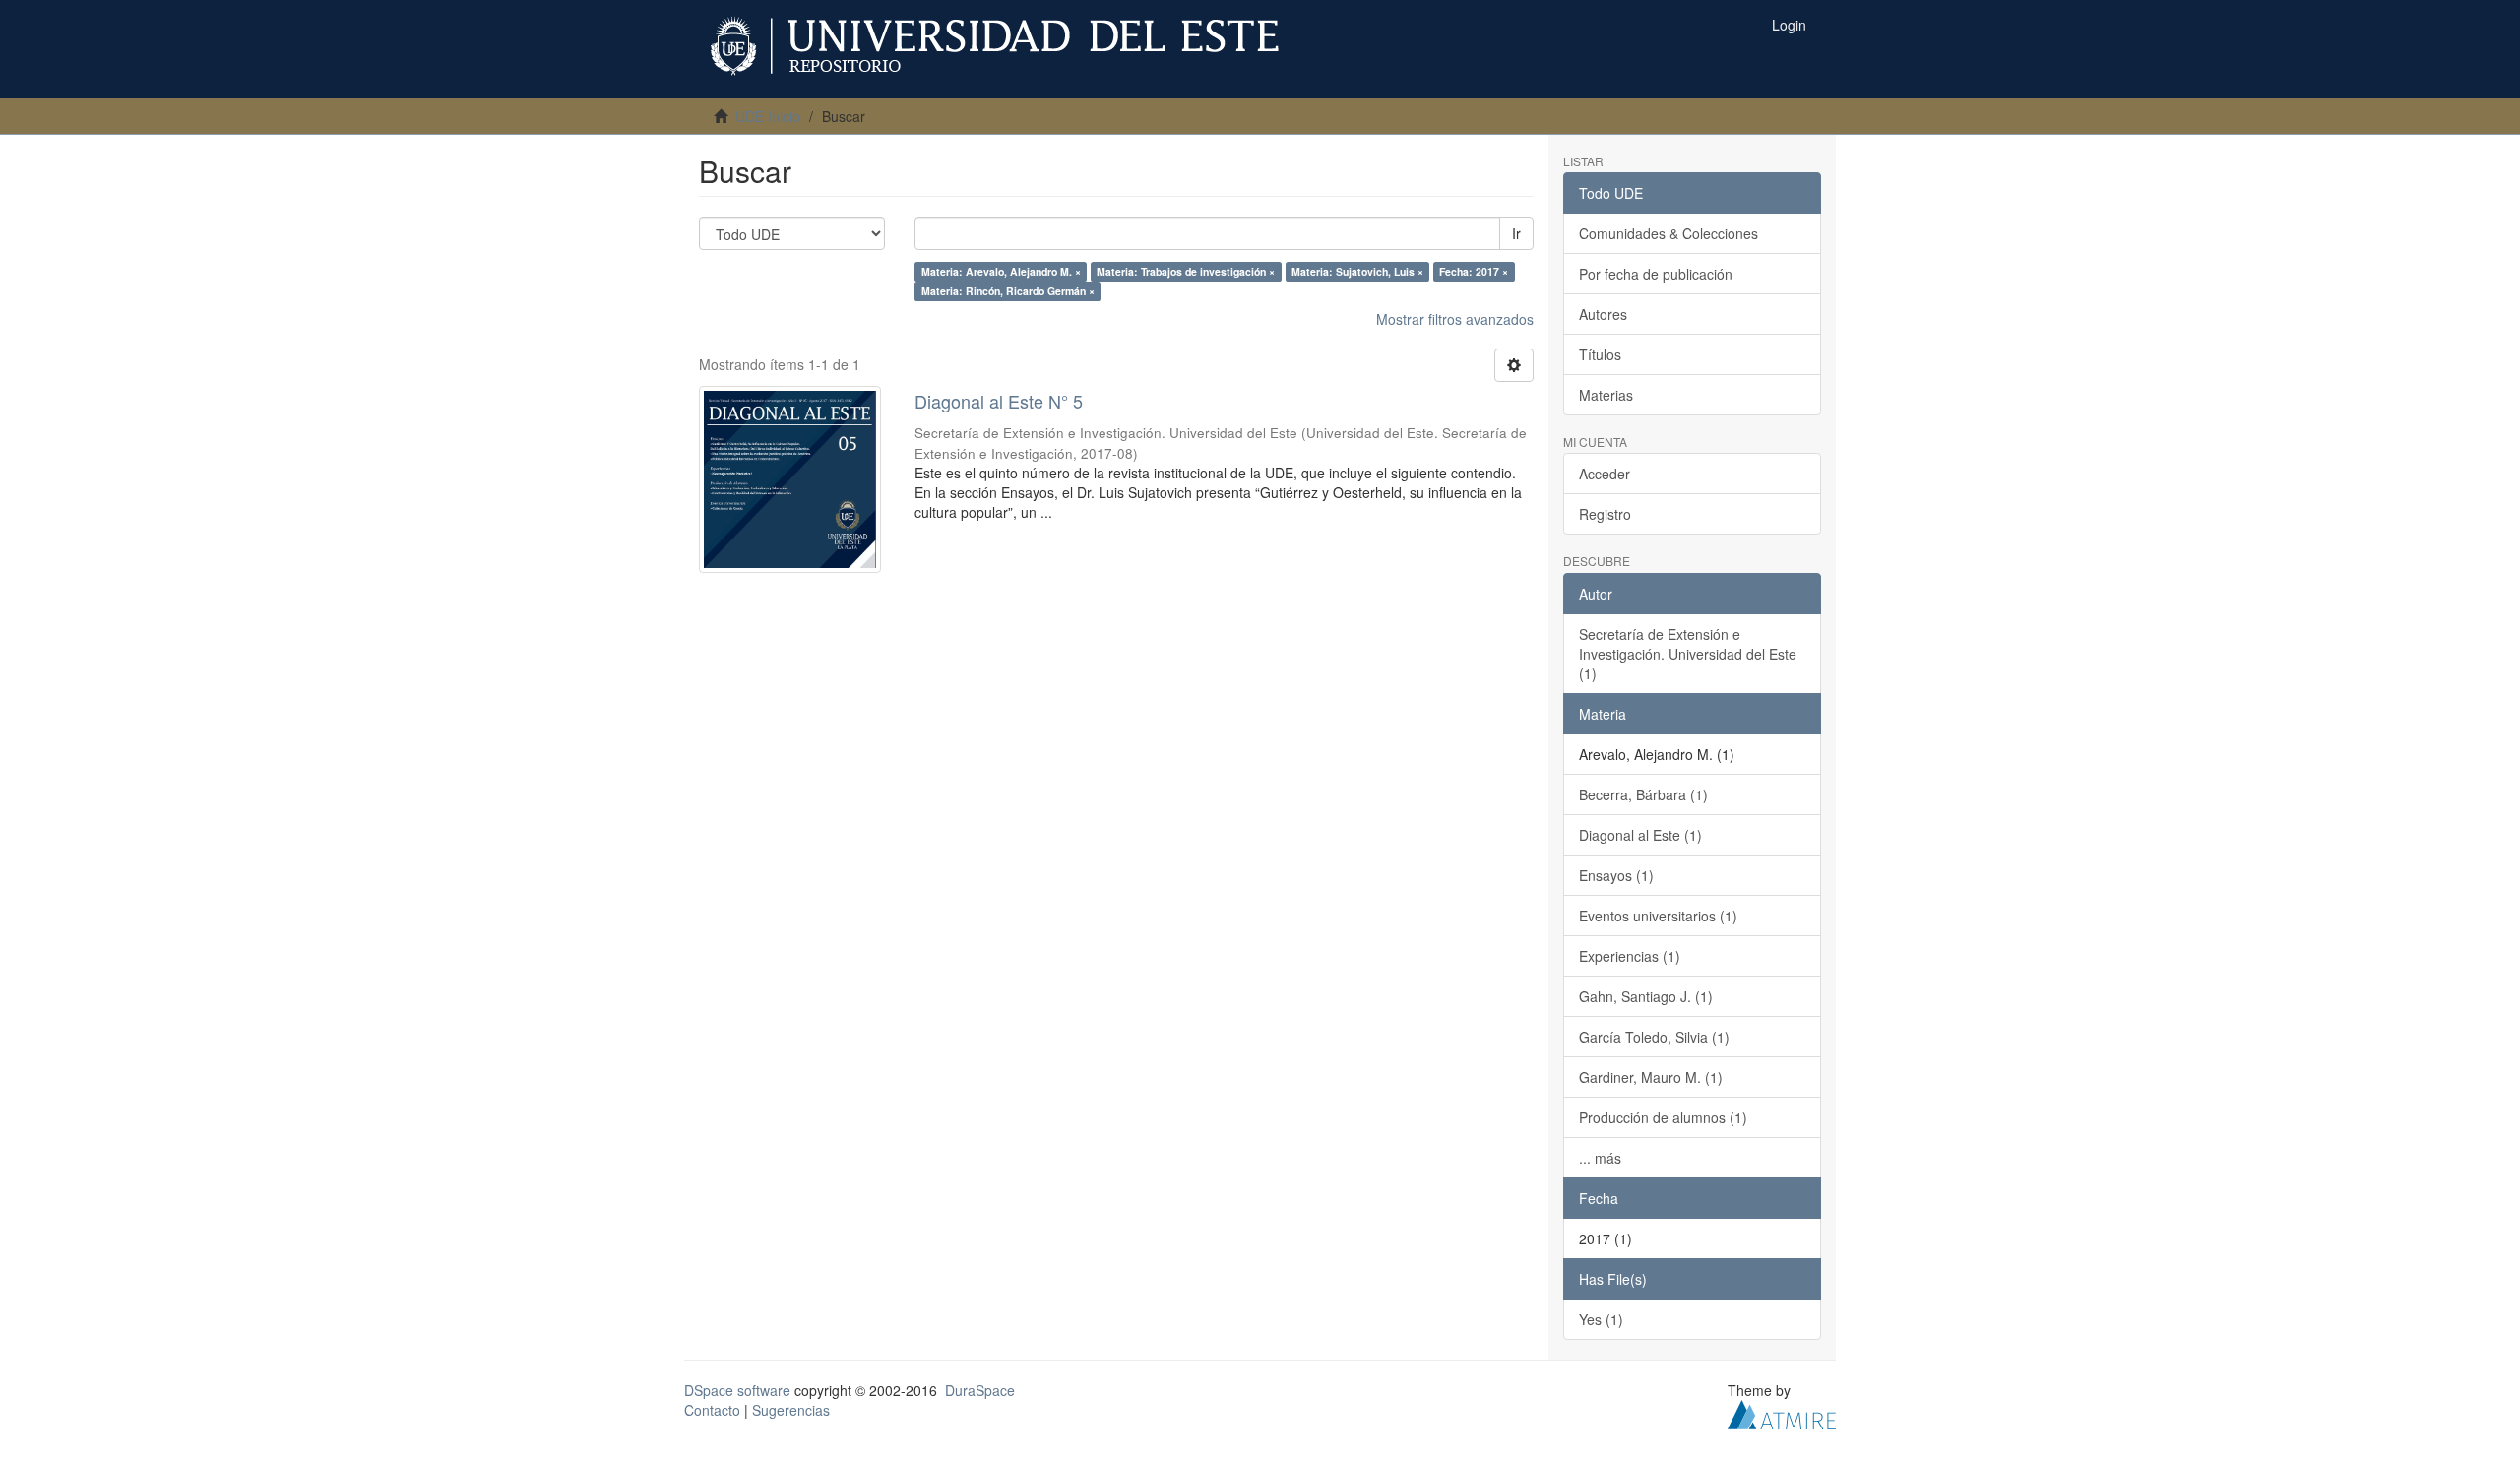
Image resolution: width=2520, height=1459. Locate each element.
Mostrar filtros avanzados (1455, 319)
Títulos (1600, 354)
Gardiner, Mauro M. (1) (1651, 1077)
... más (1600, 1158)
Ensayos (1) (1616, 875)
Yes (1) (1601, 1319)
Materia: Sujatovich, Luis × (1357, 271)
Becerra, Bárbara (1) (1643, 794)
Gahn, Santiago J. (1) (1646, 996)
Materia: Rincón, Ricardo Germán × (1008, 291)
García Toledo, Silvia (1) (1654, 1037)
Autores (1603, 314)
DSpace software (737, 1390)
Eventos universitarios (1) (1658, 916)
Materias (1606, 395)
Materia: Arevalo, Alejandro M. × (1001, 271)
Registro (1605, 514)
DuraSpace (980, 1390)
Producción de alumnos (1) (1663, 1117)
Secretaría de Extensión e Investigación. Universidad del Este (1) (1688, 654)
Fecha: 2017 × (1474, 271)
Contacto (712, 1410)
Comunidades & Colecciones (1669, 233)
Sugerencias (791, 1410)
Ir (1516, 233)
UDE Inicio (768, 116)
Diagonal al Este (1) (1640, 835)
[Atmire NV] (1782, 1412)
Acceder (1605, 474)
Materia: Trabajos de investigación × (1186, 271)
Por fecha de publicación (1656, 274)
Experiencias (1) (1630, 956)
